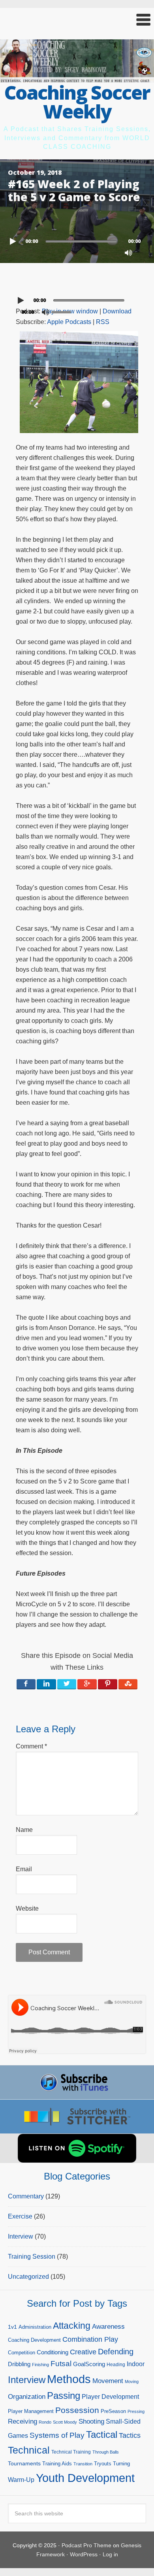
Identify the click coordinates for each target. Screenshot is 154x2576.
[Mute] (128, 253)
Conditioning (53, 2352)
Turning (121, 2464)
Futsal (61, 2364)
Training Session (32, 2257)
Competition (22, 2353)
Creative (83, 2352)
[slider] (63, 311)
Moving (132, 2382)
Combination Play (90, 2339)
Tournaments (24, 2463)
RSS (103, 322)
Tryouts (103, 2464)
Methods (69, 2379)
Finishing (40, 2365)
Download (117, 311)
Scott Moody (65, 2422)
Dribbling (19, 2364)
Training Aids (57, 2464)
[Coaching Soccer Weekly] (77, 78)
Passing (64, 2395)
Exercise (20, 2216)
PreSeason (113, 2411)
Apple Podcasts (69, 322)
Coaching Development (34, 2340)
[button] (77, 20)
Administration (35, 2327)
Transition (83, 2464)
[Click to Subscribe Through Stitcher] (77, 2117)
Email (24, 1869)
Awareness (108, 2327)
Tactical (102, 2435)
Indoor (136, 2364)
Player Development (110, 2397)
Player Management (31, 2411)
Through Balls (106, 2452)
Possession (77, 2410)
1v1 (12, 2327)
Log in (110, 2554)
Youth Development (85, 2478)
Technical (29, 2450)
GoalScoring (89, 2364)
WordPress (84, 2554)
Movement (108, 2381)
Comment (31, 1746)
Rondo (45, 2422)
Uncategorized (28, 2277)
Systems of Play (57, 2435)
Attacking (72, 2326)
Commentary (26, 2196)
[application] (77, 239)
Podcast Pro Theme (86, 2545)
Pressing (136, 2411)
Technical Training (71, 2452)
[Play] (14, 241)
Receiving (23, 2421)
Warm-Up (21, 2480)
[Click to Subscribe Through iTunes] (77, 2082)
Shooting (91, 2421)
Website (27, 1908)
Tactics (130, 2435)
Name (24, 1830)
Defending (116, 2352)
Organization (27, 2396)
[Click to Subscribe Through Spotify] (77, 2148)
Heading (116, 2365)
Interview (21, 2236)
